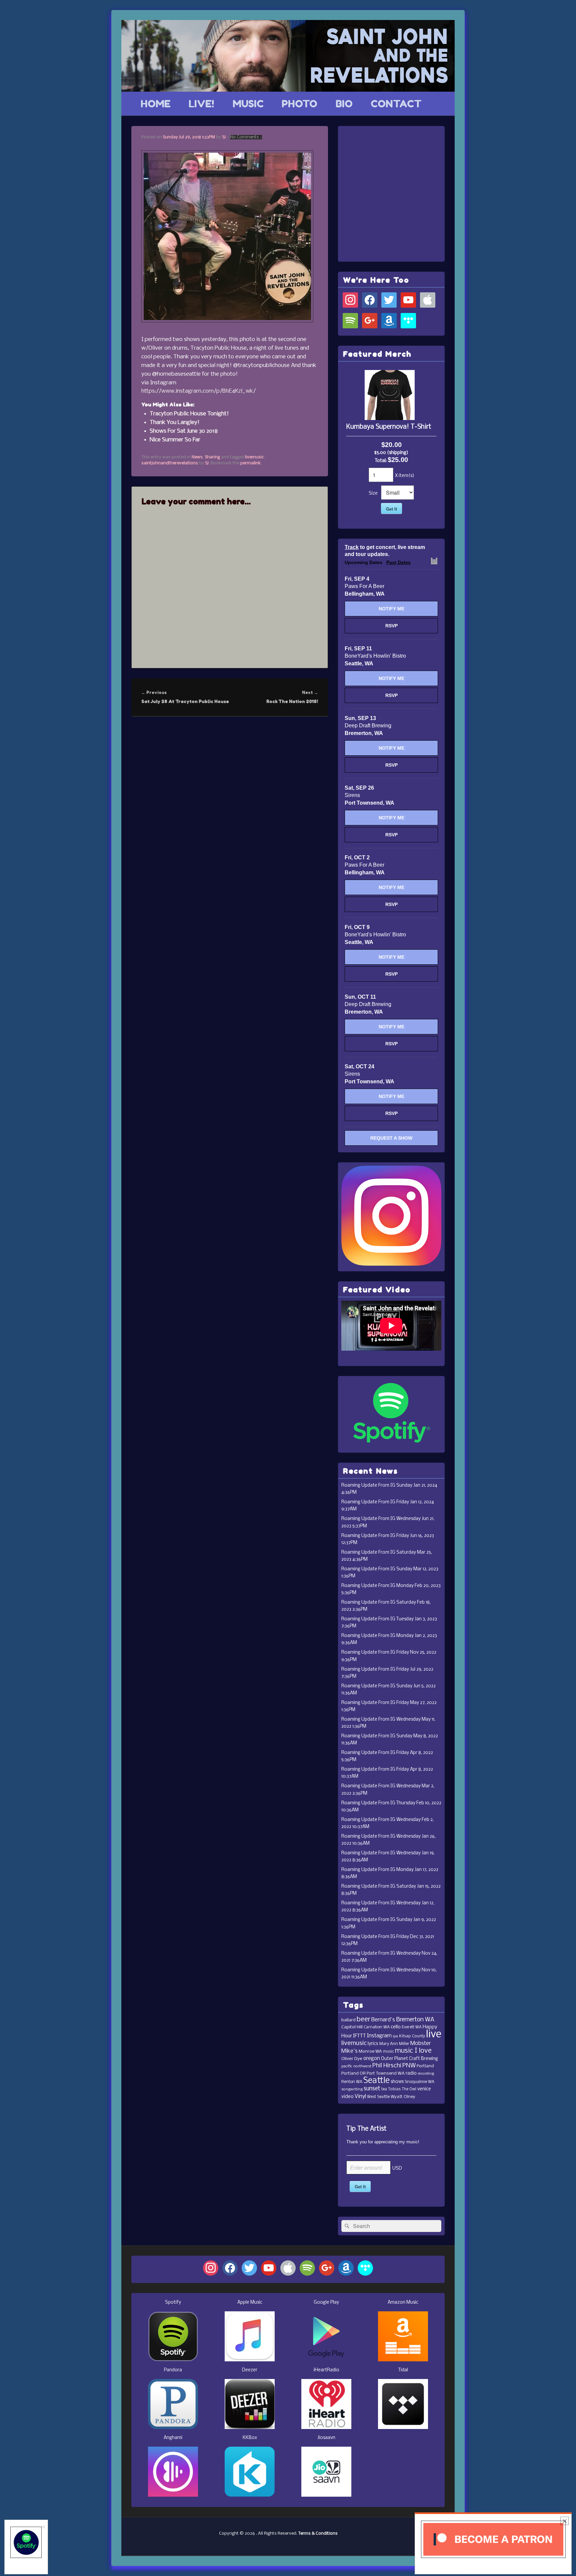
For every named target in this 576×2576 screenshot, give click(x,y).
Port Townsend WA (386, 2073)
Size (373, 493)
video (347, 2097)
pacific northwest (356, 2066)
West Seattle (378, 2097)
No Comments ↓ (246, 137)
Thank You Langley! (174, 422)
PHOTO (299, 104)
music (388, 2052)
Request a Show (391, 1138)
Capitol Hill (352, 2027)
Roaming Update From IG (368, 1485)
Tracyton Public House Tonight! (189, 414)
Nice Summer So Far (175, 440)
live (434, 2034)
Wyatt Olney (403, 2097)
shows (397, 2082)
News (197, 457)
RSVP (391, 626)
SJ (224, 137)
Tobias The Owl (402, 2089)
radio (411, 2073)
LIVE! (201, 104)
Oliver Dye (352, 2059)
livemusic (254, 457)
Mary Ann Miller (394, 2044)
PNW (409, 2066)
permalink (250, 463)
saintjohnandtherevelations (170, 463)
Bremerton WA (415, 2020)
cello (396, 2027)
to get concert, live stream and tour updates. (385, 551)
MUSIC (248, 104)
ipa (395, 2036)
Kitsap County (412, 2036)
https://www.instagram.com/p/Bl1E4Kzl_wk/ (198, 391)
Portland (425, 2066)
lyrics (373, 2044)
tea (384, 2089)
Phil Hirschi (387, 2066)
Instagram (379, 2036)
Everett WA (412, 2027)
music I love (413, 2051)
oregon (372, 2059)
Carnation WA (377, 2027)
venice (424, 2089)
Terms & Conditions (318, 2533)
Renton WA (352, 2082)
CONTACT (396, 104)
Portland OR (353, 2073)
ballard (348, 2020)
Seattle (376, 2081)
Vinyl (360, 2096)
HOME (156, 104)
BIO (344, 104)
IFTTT (359, 2036)
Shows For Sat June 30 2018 (184, 431)
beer (363, 2019)
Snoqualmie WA (419, 2082)
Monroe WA (370, 2051)
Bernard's (383, 2020)
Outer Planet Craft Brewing (409, 2059)
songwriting (352, 2089)
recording (426, 2074)
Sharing (212, 457)
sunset (372, 2089)
